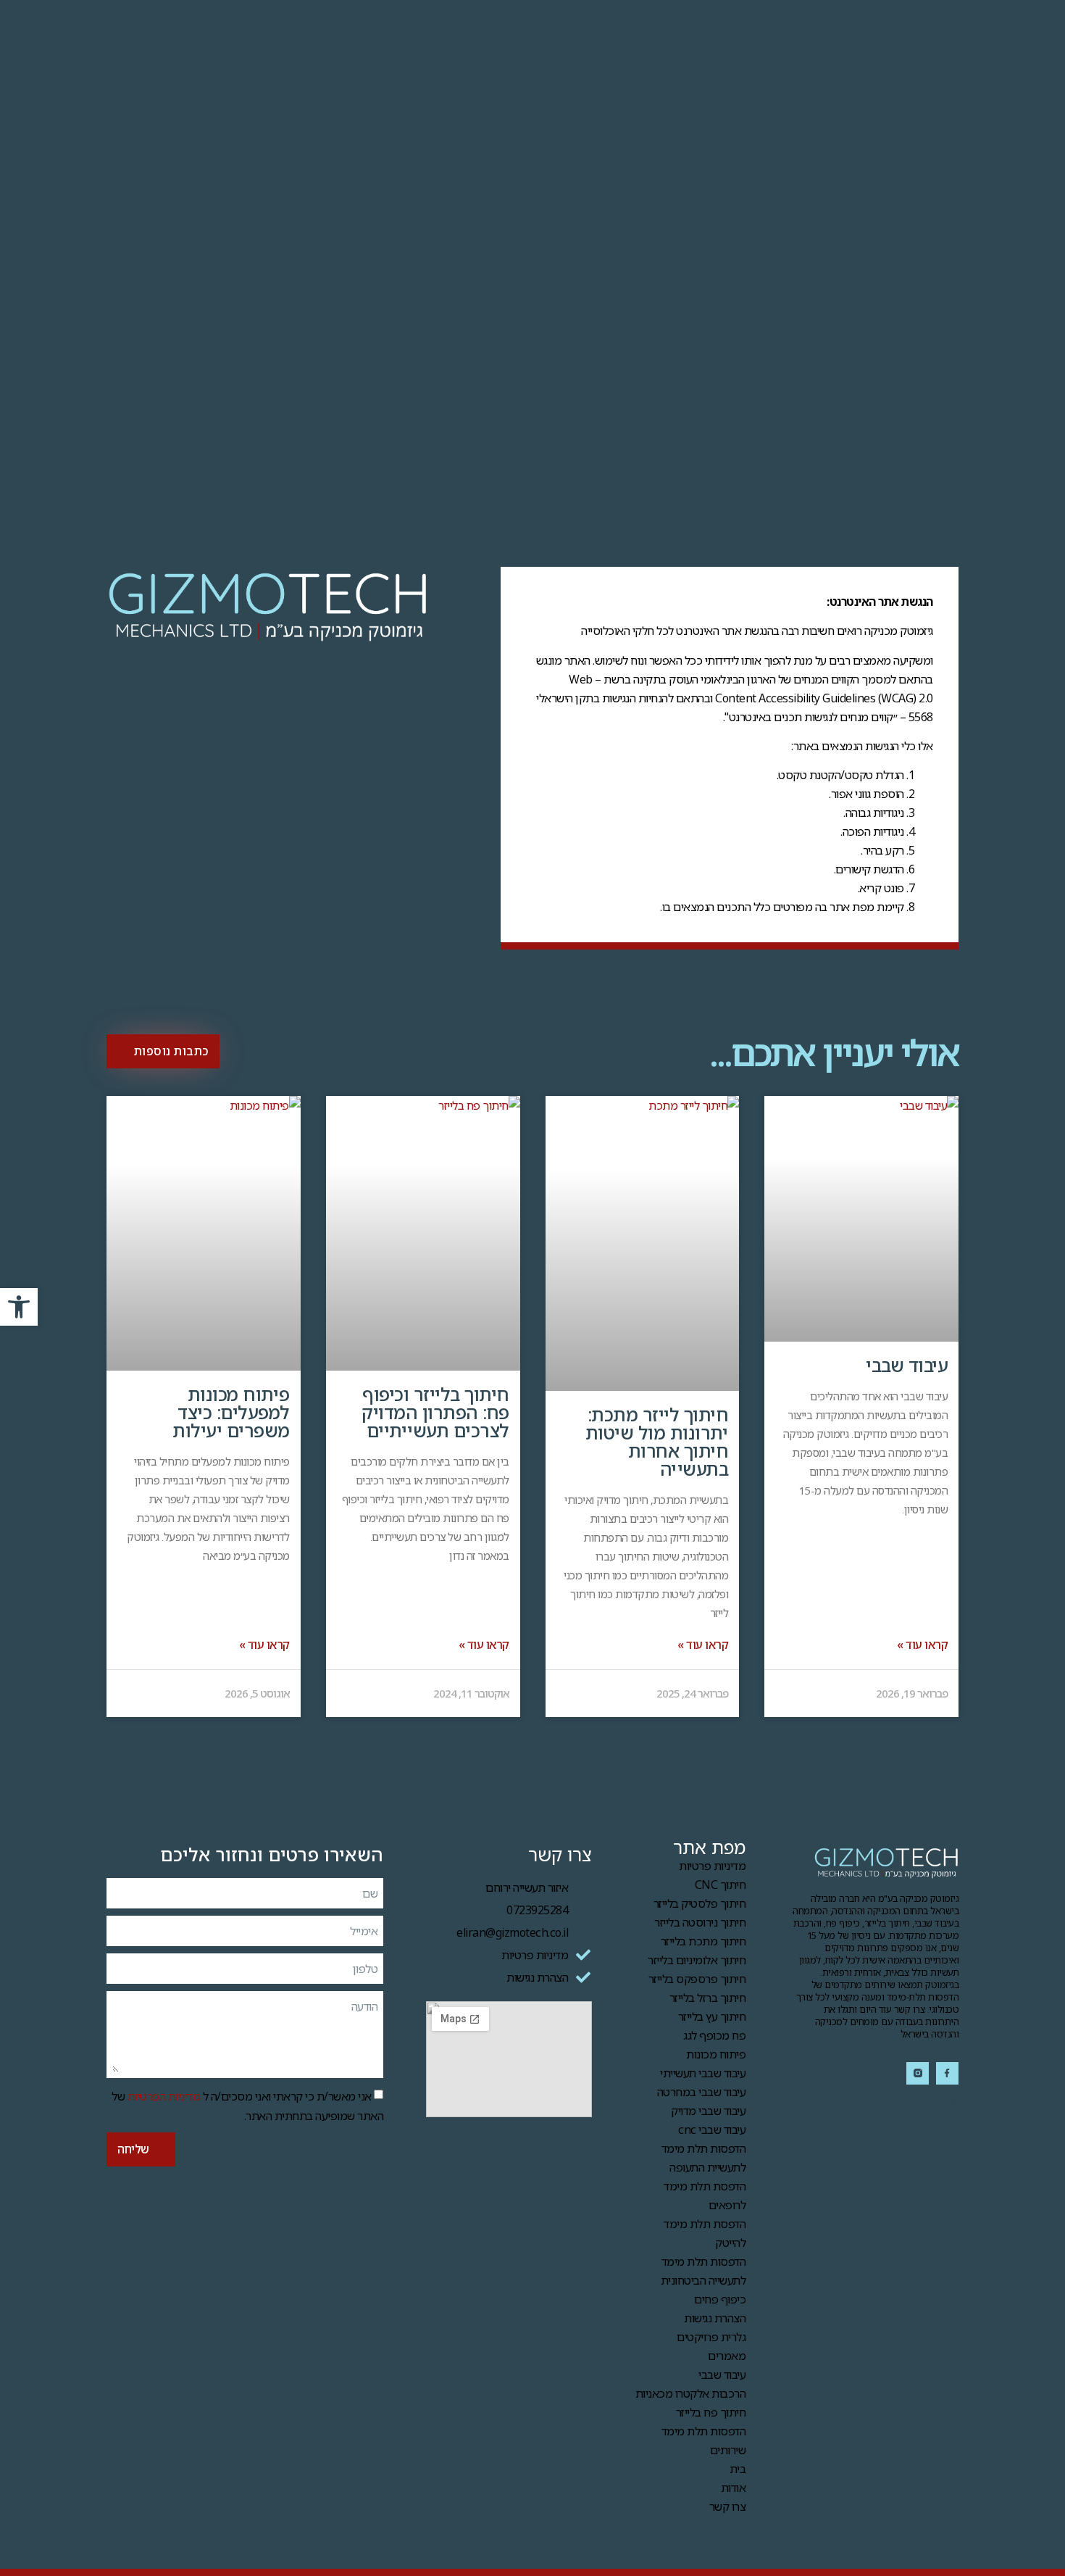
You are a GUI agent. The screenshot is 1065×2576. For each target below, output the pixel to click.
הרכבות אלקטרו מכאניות (691, 2393)
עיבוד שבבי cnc (712, 2130)
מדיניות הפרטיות (164, 2095)
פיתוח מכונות (716, 2054)
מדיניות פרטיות (712, 1866)
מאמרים (727, 2356)
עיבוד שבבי (907, 1365)
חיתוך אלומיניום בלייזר (697, 1960)
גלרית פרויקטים (711, 2337)
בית (738, 2469)
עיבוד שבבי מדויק (708, 2111)
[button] (19, 1307)
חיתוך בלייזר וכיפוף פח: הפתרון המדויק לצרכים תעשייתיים (435, 1412)
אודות (734, 2488)
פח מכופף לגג (714, 2035)
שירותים (728, 2450)
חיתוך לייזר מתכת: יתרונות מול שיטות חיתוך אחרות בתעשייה (657, 1441)
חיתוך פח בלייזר (711, 2412)
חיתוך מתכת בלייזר (703, 1941)
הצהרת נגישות (715, 2318)
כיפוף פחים (720, 2299)
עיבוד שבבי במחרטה (702, 2092)
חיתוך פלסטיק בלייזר (700, 1903)
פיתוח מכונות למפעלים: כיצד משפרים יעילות (231, 1412)
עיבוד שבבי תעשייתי (703, 2073)
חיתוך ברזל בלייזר (708, 1998)
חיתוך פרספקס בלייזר (697, 1979)
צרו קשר (728, 2506)
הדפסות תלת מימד (704, 2431)
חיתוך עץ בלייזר (712, 2016)
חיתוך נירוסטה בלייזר (700, 1922)
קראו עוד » (922, 1645)
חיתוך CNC (721, 1885)
